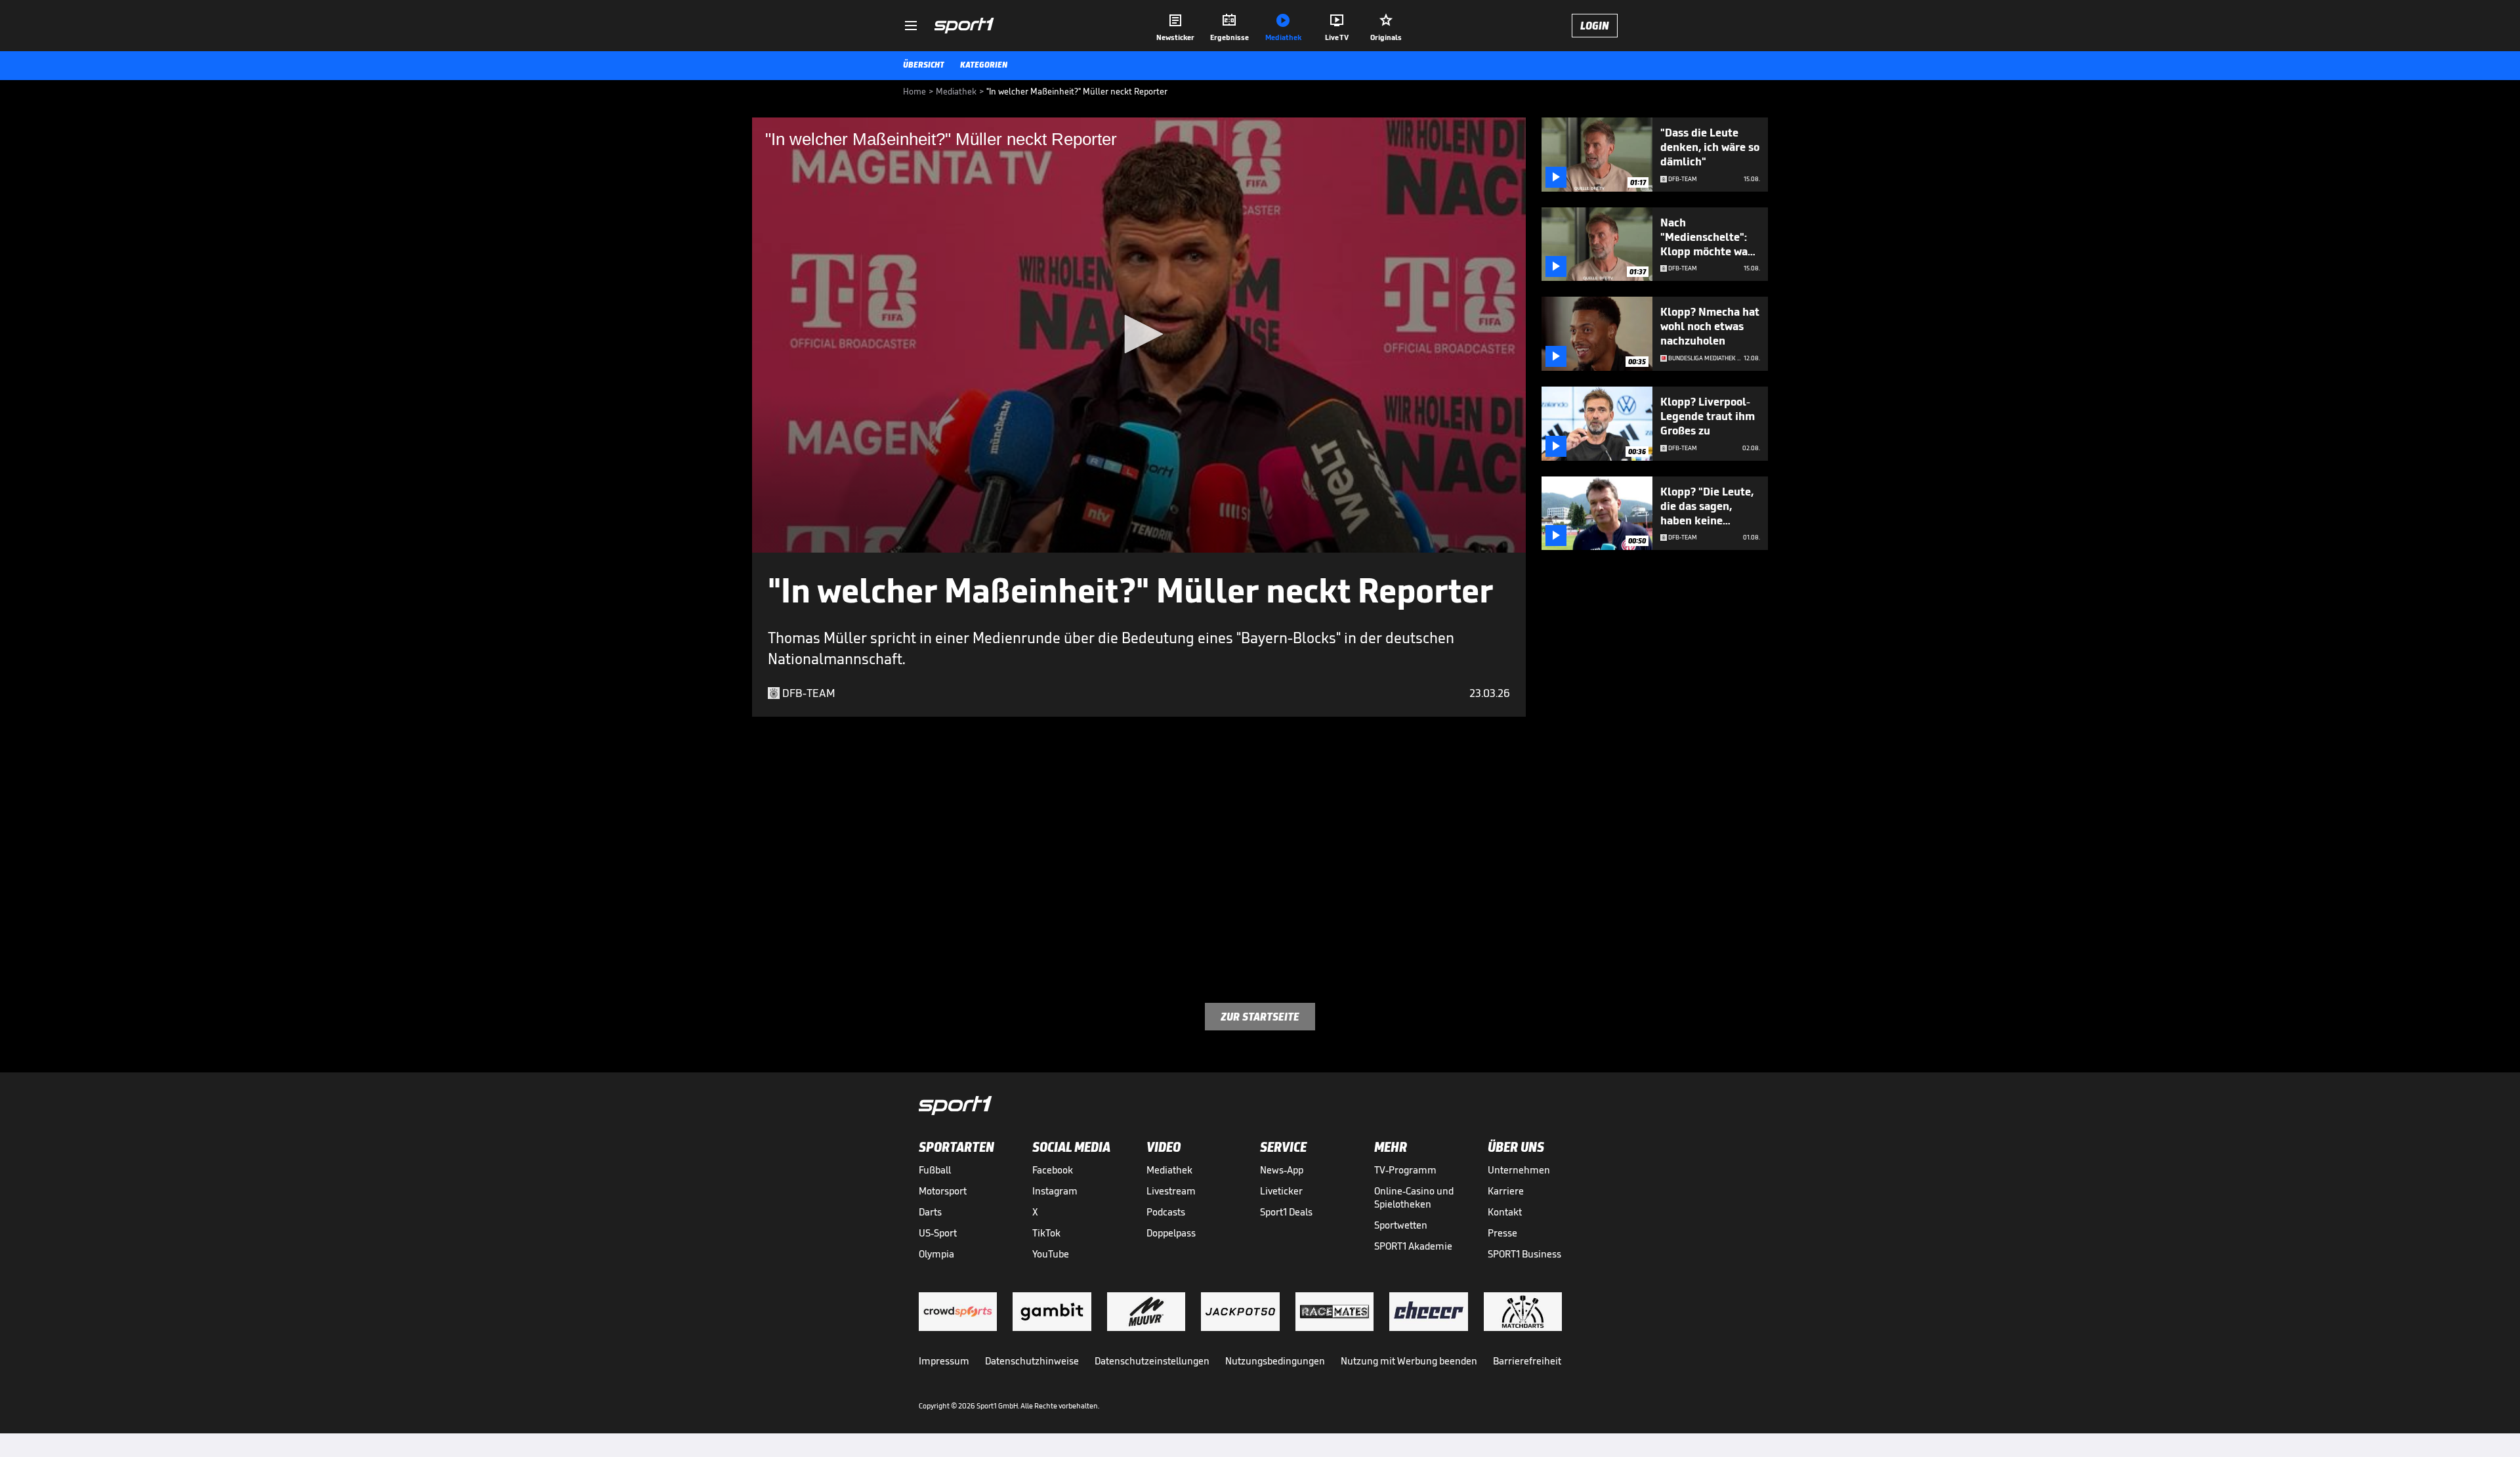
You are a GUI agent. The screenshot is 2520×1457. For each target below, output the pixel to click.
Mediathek (1169, 1170)
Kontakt (1505, 1212)
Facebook (1053, 1170)
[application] (1139, 335)
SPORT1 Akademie (1413, 1246)
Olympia (936, 1254)
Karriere (1506, 1191)
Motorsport (943, 1191)
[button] (1139, 334)
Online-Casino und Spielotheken (1414, 1197)
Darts (930, 1212)
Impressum (944, 1361)
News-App (1282, 1170)
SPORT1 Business (1524, 1254)
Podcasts (1166, 1212)
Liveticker (1281, 1191)
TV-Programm (1405, 1170)
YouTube (1051, 1254)
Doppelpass (1171, 1233)
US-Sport (938, 1233)
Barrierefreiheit (1527, 1361)
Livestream (1171, 1191)
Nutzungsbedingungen (1275, 1361)
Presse (1502, 1233)
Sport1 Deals (1286, 1212)
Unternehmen (1519, 1170)
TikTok (1046, 1233)
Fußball (935, 1170)
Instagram (1055, 1191)
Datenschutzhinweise (1032, 1361)
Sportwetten (1401, 1225)
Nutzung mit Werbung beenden (1409, 1361)
